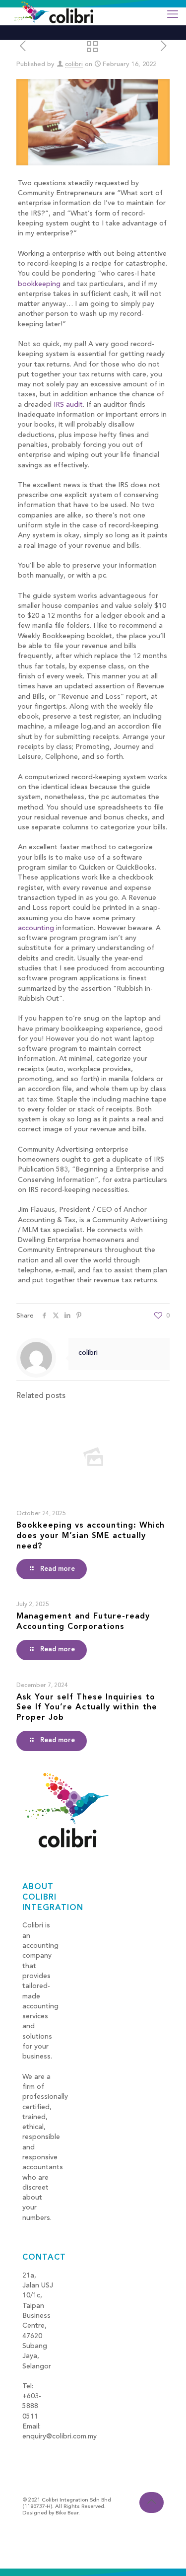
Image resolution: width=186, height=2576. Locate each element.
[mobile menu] (173, 15)
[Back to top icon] (152, 2502)
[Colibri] (54, 12)
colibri (74, 64)
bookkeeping (39, 284)
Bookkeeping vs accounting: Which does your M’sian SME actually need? (91, 1536)
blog (30, 2447)
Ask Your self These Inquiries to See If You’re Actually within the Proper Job (87, 1708)
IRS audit (68, 405)
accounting (36, 928)
